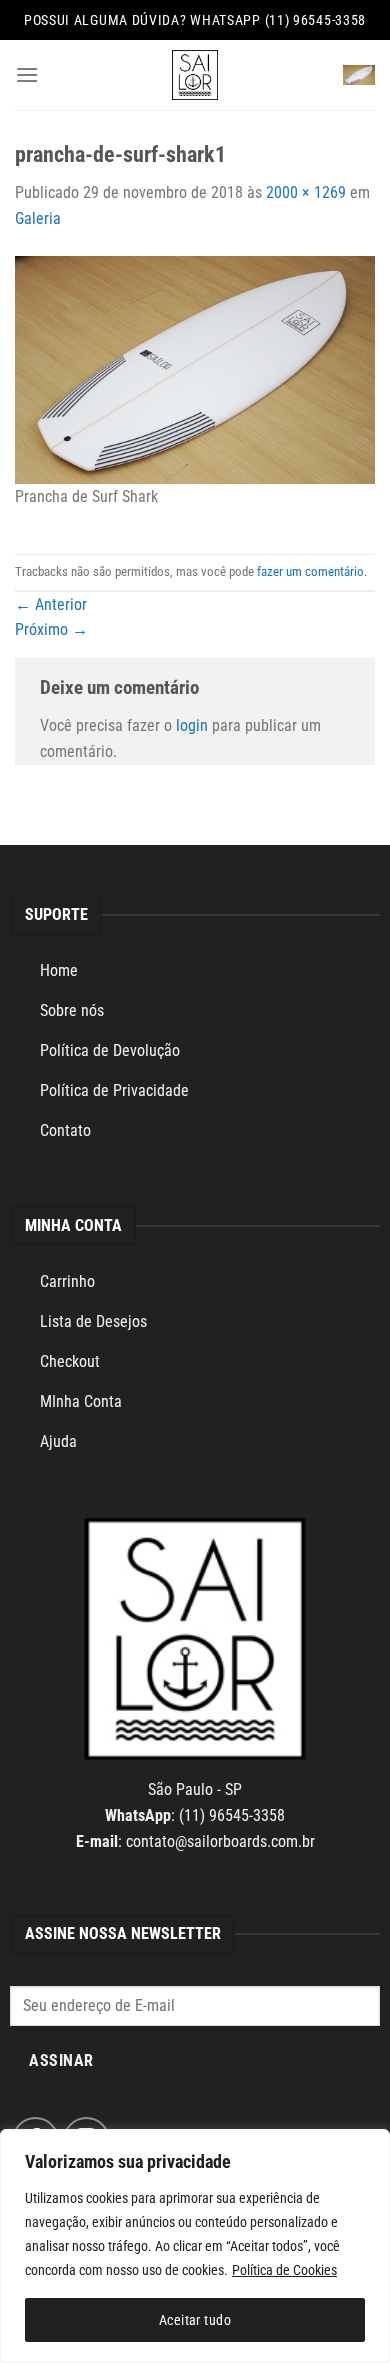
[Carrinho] (359, 75)
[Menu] (27, 74)
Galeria (38, 218)
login (192, 725)
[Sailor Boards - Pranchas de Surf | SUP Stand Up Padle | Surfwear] (195, 75)
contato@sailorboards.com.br (220, 1841)
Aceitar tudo (195, 2320)
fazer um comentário (310, 571)
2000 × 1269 (306, 192)
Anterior (51, 604)
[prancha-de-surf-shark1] (195, 368)
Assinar (61, 2061)
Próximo (51, 629)
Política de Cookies (284, 2270)
